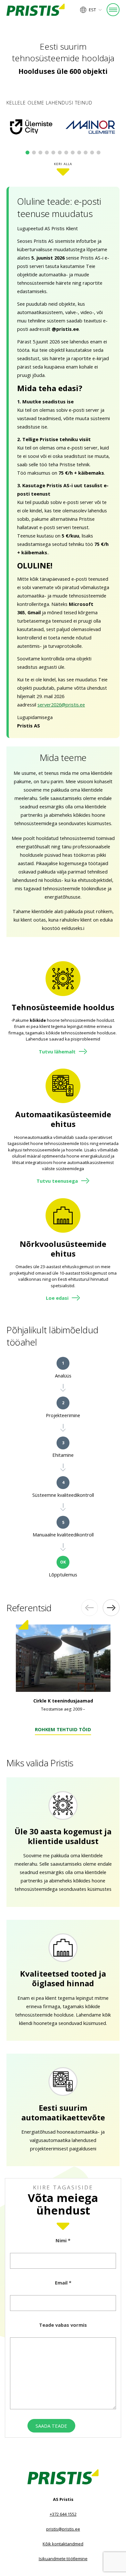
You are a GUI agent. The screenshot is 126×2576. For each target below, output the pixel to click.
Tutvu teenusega (57, 1181)
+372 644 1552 (63, 2514)
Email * (63, 2283)
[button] (91, 10)
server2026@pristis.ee (61, 705)
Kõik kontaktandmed (63, 2544)
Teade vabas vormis (63, 2325)
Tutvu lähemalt (57, 1051)
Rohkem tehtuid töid (63, 1730)
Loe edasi (57, 1298)
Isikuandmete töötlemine (63, 2559)
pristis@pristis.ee (63, 2529)
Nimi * (63, 2240)
